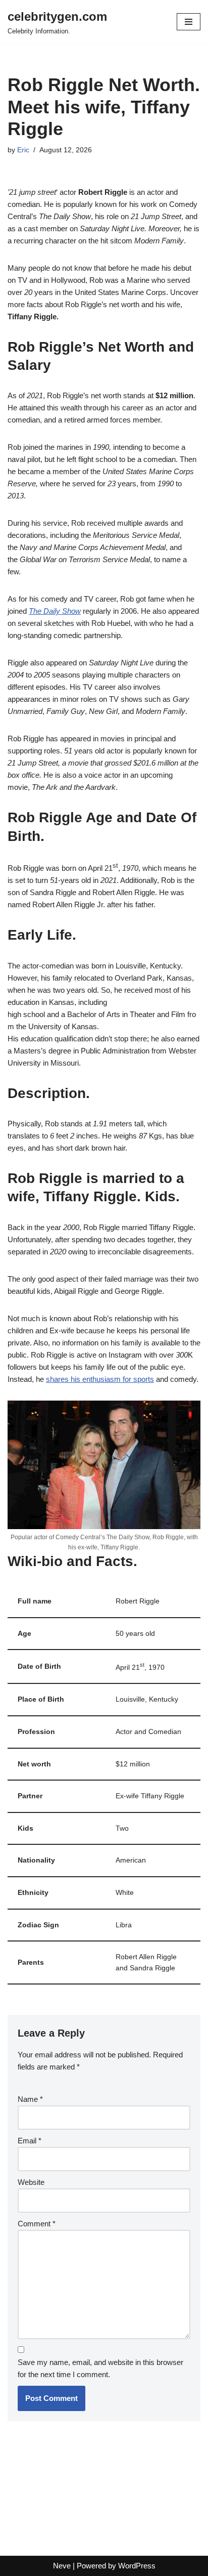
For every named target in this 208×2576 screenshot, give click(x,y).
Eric (23, 150)
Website (31, 2182)
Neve (62, 2566)
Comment (37, 2224)
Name (30, 2099)
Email (30, 2141)
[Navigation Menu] (189, 22)
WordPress (137, 2566)
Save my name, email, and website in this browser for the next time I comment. (100, 2368)
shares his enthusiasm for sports (100, 1379)
